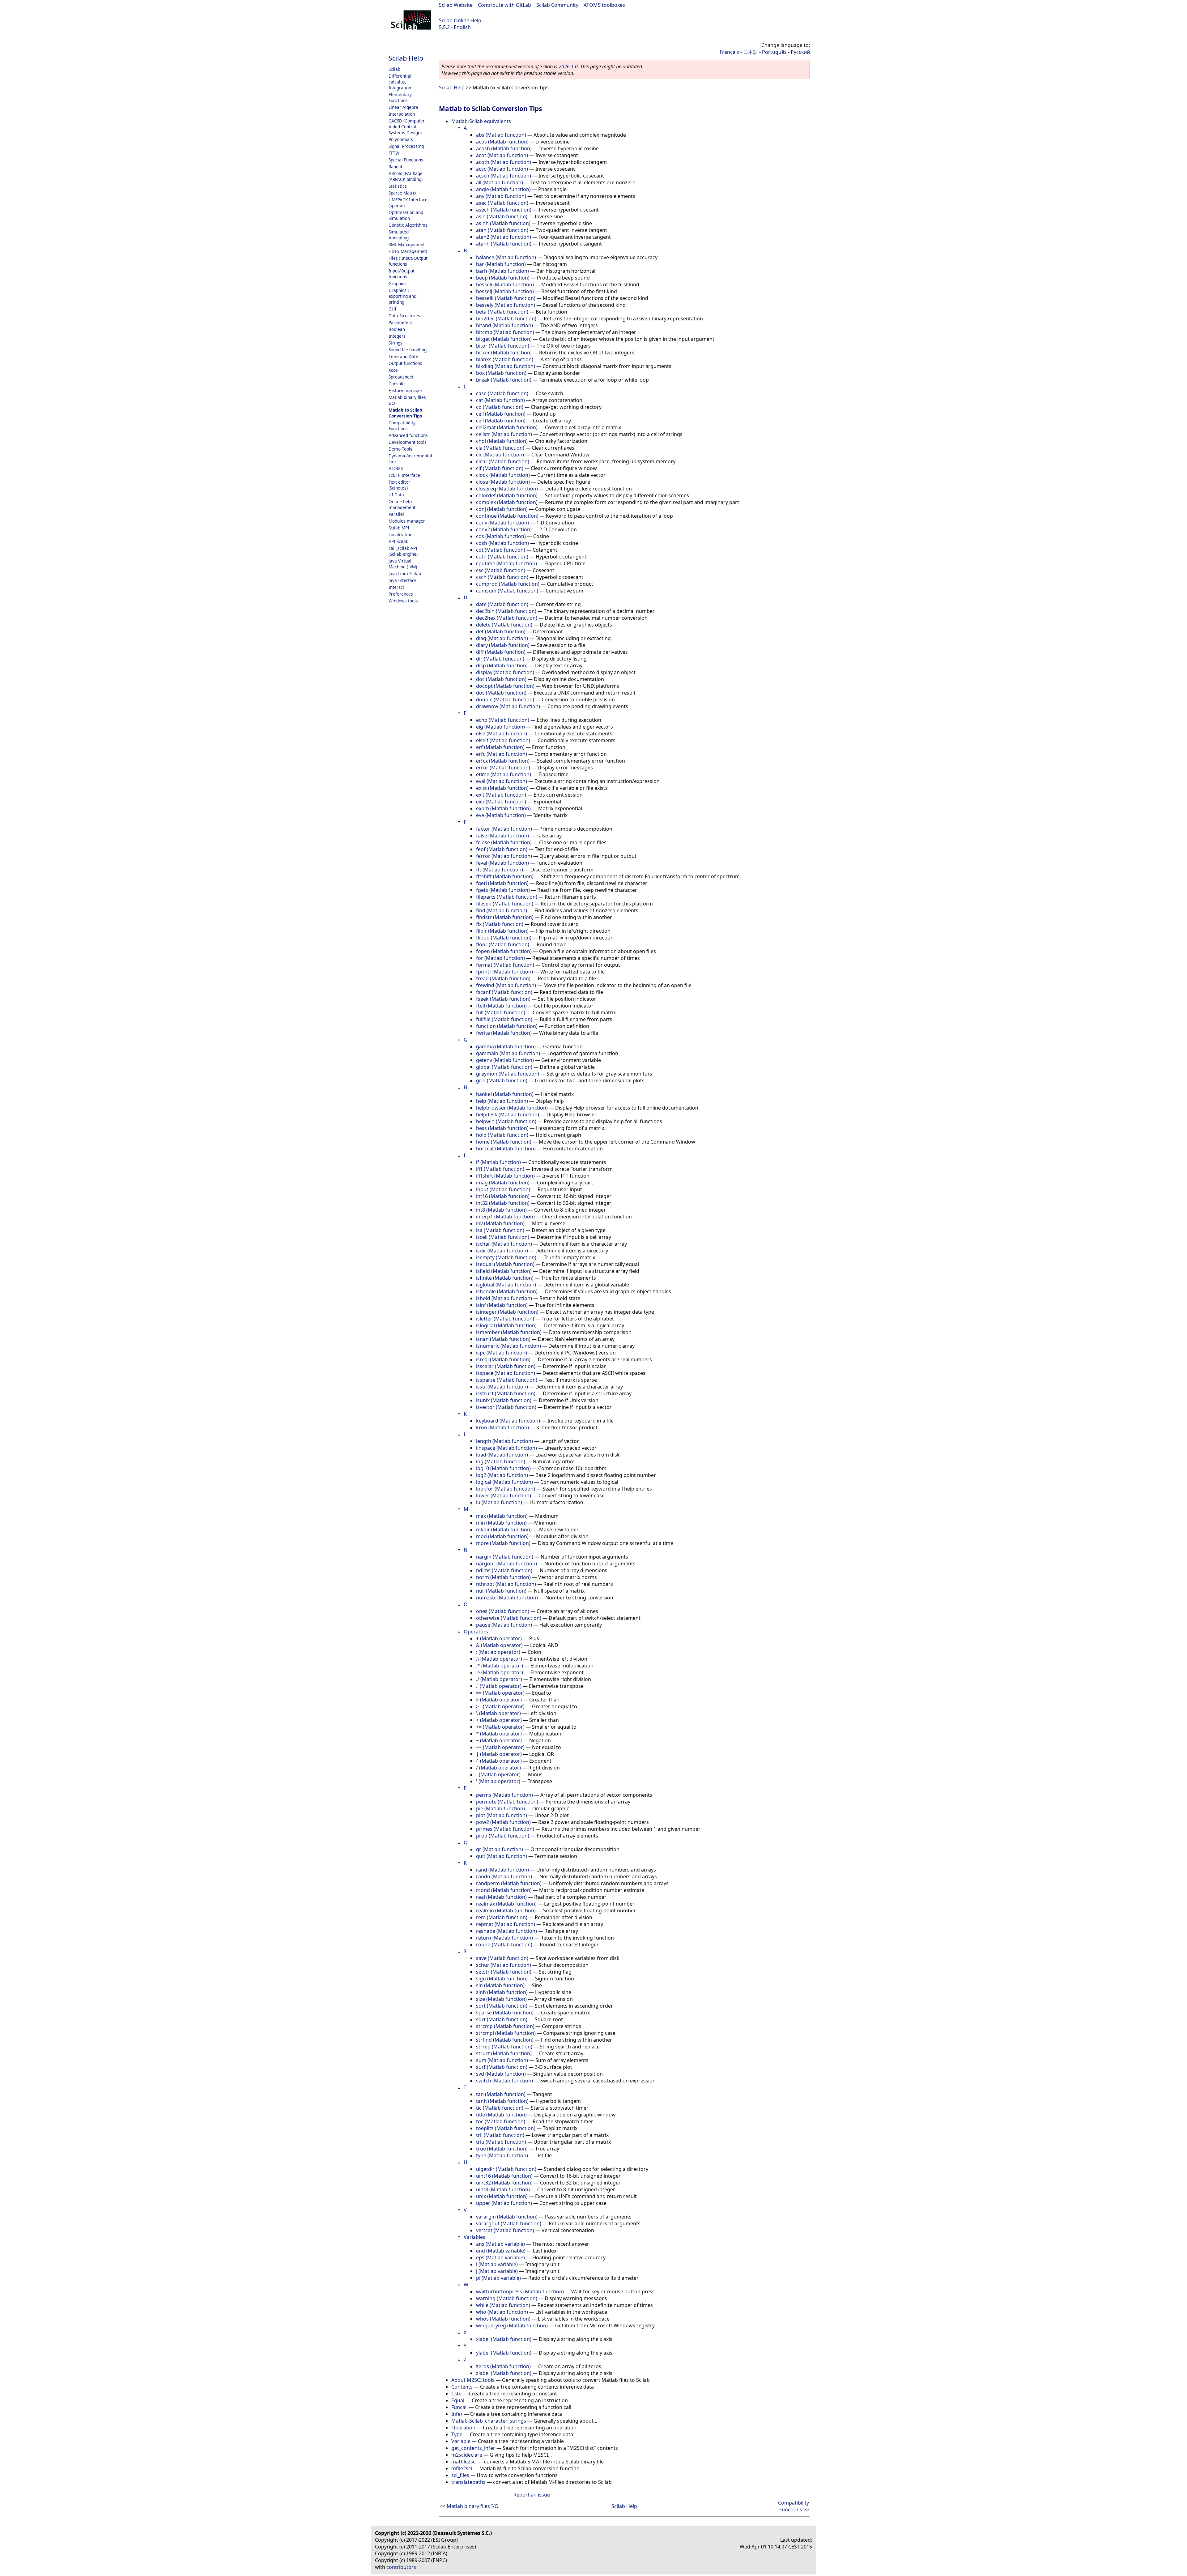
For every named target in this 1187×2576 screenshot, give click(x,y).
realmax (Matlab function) (506, 1904)
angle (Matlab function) (503, 189)
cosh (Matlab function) (502, 543)
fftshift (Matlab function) (505, 876)
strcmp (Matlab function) (505, 2026)
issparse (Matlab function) (507, 1380)
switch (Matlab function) (504, 2081)
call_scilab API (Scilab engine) (403, 551)
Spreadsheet (401, 377)
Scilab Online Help (460, 20)
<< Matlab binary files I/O (469, 2506)
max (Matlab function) (502, 1516)
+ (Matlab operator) (499, 1638)
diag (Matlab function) (502, 638)
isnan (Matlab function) (503, 1339)
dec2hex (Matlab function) (507, 618)
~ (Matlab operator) (499, 1740)
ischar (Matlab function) (504, 1244)
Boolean (397, 329)
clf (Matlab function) (500, 468)
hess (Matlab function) (502, 1128)
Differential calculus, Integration (400, 82)
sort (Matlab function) (502, 2006)
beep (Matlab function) (503, 278)
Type (457, 2434)
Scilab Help (406, 58)
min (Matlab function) (501, 1523)
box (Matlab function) (501, 373)
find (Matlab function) (502, 910)
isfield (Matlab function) (504, 1271)
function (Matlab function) (507, 1026)
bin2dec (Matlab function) (506, 319)
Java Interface (403, 580)
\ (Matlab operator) (498, 1713)
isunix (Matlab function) (504, 1400)
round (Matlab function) (504, 1945)
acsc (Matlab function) (502, 169)
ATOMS (396, 468)
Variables (474, 2237)
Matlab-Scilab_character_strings (489, 2421)
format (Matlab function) (505, 965)
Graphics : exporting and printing (402, 296)
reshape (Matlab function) (506, 1931)
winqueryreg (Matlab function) (512, 2326)
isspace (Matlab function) (506, 1373)
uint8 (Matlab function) (503, 2189)
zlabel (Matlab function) (504, 2373)
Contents (462, 2387)
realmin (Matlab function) (506, 1911)
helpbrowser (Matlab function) (512, 1108)
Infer (457, 2414)
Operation (463, 2428)
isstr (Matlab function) (502, 1387)
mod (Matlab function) (502, 1536)
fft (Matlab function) (500, 870)
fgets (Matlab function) (503, 890)
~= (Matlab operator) (500, 1747)
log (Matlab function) (501, 1461)
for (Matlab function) (500, 958)
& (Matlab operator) (499, 1645)
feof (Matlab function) (502, 849)
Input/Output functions (402, 274)
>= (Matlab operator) (500, 1706)
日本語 (751, 52)
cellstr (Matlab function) (504, 434)
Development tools (408, 442)
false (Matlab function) (502, 836)
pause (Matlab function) (504, 1625)
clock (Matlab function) (503, 475)
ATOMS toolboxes (604, 5)
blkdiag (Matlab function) (506, 366)
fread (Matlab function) (503, 978)
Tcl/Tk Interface (404, 475)
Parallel (396, 514)
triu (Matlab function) (501, 2142)
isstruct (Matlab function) (506, 1393)
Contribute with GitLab (504, 5)
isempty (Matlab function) (506, 1257)
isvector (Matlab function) (506, 1407)
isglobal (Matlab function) (506, 1285)
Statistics (398, 186)
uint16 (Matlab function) (504, 2176)
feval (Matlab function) (502, 863)
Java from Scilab (405, 573)
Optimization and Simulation (406, 215)
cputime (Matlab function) (506, 563)
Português (774, 52)
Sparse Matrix (402, 193)
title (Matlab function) (501, 2115)
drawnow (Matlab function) (508, 706)
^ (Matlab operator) (499, 1761)
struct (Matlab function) (504, 2053)
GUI (392, 309)
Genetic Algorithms (408, 225)
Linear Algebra (403, 107)
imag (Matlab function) (503, 1183)
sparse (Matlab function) (505, 2013)
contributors (401, 2567)
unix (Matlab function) (502, 2196)
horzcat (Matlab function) (506, 1149)
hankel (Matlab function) (505, 1094)
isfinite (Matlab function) (505, 1278)
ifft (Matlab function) (500, 1169)
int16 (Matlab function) (503, 1196)
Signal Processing (406, 146)
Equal (458, 2400)
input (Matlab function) (503, 1189)
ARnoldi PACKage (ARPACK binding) (406, 176)
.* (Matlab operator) (500, 1666)
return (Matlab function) (504, 1938)
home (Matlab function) (504, 1142)
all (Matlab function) (500, 182)
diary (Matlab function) (503, 645)
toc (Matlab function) (501, 2121)
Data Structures (404, 316)
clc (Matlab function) (500, 455)
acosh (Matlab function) (504, 148)
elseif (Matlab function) (503, 740)
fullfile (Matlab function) (504, 1019)
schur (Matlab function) (504, 1965)
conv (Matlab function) (502, 523)
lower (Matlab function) (504, 1496)
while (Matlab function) (503, 2305)
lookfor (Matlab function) (506, 1489)
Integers (397, 336)
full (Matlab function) (501, 1012)
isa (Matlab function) (500, 1230)
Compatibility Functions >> (793, 2506)
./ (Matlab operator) (499, 1679)
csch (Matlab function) (502, 577)
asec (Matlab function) (502, 203)
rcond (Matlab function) (504, 1890)
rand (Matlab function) (502, 1870)
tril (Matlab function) (500, 2135)
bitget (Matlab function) (504, 339)
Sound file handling (408, 350)
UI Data (396, 495)
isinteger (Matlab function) (507, 1312)
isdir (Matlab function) (502, 1251)
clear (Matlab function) (503, 461)
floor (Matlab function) (503, 944)
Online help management (402, 504)
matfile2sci (464, 2462)
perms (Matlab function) (504, 1795)
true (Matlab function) (502, 2149)
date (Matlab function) (502, 604)
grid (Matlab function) (502, 1080)
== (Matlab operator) (500, 1693)
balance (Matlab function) (506, 257)
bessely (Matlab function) (506, 305)
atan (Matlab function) (502, 230)
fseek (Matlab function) (503, 999)
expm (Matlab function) (503, 808)
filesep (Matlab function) (505, 904)
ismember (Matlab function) (509, 1332)
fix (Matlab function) (500, 924)
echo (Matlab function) (503, 720)
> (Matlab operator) (499, 1700)
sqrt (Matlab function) (502, 2019)
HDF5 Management (408, 251)
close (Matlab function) (503, 482)
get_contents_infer (473, 2448)
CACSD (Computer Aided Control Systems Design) (407, 127)
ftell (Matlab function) (501, 1006)
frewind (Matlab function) (506, 985)
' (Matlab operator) (498, 1781)
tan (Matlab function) (501, 2094)
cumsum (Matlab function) (507, 591)
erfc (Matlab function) (502, 754)
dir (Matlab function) (500, 659)
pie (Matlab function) (500, 1808)
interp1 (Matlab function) (505, 1217)
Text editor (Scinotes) (399, 485)
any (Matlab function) (501, 196)
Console (397, 384)
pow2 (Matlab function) (503, 1822)
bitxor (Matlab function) (504, 353)
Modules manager (407, 521)
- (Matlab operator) (498, 1774)
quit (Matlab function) (502, 1856)
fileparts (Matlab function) (507, 897)
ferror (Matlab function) (504, 856)
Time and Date (403, 356)
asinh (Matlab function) (503, 223)
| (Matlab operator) (499, 1754)
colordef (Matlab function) (507, 495)
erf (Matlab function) (500, 747)
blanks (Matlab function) (505, 359)
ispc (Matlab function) (502, 1353)
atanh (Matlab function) (504, 244)
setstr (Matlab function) (504, 1972)
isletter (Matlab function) (505, 1319)
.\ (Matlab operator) (499, 1659)
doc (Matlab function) (501, 679)
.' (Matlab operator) (499, 1686)
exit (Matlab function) (501, 795)
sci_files (460, 2475)
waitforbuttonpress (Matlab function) (520, 2291)
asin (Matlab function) (502, 216)
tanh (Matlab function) (502, 2101)
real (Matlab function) (501, 1897)
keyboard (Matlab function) (508, 1421)
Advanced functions (408, 435)
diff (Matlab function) (501, 652)
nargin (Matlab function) (505, 1557)
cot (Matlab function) (501, 550)
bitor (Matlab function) (503, 346)
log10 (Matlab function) (503, 1468)
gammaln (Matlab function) (508, 1053)
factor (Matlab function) (504, 829)
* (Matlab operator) (499, 1734)
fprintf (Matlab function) (504, 972)
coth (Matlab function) (502, 557)
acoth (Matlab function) (504, 162)
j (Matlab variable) (497, 2271)
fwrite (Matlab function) (504, 1033)
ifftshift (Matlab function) (505, 1176)
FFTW (394, 153)
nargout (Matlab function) (506, 1564)
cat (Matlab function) (500, 400)
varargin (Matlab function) (507, 2217)
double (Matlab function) (505, 700)
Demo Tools (400, 449)
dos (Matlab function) (501, 693)
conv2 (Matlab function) (504, 529)
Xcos (393, 370)
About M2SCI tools (473, 2380)
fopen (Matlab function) (504, 951)
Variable (461, 2441)
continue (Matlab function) (507, 516)
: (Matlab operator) (498, 1652)
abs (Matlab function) (501, 135)
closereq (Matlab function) (507, 489)
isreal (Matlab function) (503, 1359)
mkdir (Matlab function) (504, 1530)
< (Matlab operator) (499, 1720)
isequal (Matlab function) (505, 1264)
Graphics (398, 283)
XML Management (407, 244)
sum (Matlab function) (502, 2060)
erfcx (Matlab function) (503, 761)
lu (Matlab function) (499, 1502)
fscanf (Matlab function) (504, 992)
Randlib (396, 167)
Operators (476, 1632)
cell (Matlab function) (501, 421)
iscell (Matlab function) (503, 1237)
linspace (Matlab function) (506, 1448)
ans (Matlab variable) (500, 2244)
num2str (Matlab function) (507, 1598)
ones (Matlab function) (503, 1611)
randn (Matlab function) (504, 1876)
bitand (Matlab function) (504, 325)
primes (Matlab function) (505, 1829)
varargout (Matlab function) (509, 2223)
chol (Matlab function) (502, 441)
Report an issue (532, 2495)
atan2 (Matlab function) (504, 237)
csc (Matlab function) (501, 570)
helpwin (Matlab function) (506, 1121)
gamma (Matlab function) (506, 1046)
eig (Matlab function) (500, 727)
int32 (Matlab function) (503, 1203)
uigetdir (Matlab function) (506, 2169)
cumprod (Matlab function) (508, 584)
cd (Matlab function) (500, 407)
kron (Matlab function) (502, 1427)
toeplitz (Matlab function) (506, 2128)
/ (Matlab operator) (498, 1768)
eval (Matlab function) (502, 781)
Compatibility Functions (402, 426)
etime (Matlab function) (504, 774)
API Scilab (398, 541)
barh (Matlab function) (502, 271)
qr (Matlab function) (500, 1849)
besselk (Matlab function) (506, 298)
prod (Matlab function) (503, 1836)
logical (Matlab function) (504, 1482)
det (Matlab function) (501, 631)
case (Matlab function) (502, 393)
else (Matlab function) (502, 734)
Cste (456, 2394)
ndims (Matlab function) (504, 1570)
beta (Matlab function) (502, 312)
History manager (406, 390)
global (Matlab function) (504, 1067)
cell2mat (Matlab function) (507, 427)
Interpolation (402, 114)
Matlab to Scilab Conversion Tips (405, 413)
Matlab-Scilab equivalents (481, 121)
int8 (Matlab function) (501, 1210)
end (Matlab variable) (501, 2251)
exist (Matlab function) (502, 788)
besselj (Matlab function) (505, 291)
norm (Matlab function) (503, 1577)
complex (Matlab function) (507, 502)
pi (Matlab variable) (498, 2278)
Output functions (405, 363)
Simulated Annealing (399, 235)
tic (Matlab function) (500, 2108)
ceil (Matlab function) (501, 414)
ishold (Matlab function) (504, 1298)
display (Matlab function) (505, 672)
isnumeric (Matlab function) (508, 1346)
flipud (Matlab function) (504, 938)
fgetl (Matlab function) (502, 883)
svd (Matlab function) (501, 2074)
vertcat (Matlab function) (505, 2230)
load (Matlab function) (502, 1455)
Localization (400, 535)
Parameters (400, 322)
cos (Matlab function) (501, 536)
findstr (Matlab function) (505, 917)
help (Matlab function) (502, 1101)
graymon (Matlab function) (508, 1074)
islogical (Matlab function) (506, 1325)
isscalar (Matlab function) (506, 1366)
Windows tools (403, 601)
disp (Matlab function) (502, 665)
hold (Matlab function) (502, 1135)
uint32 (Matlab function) (504, 2183)
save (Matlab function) (502, 1958)
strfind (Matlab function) (505, 2040)
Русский (800, 52)
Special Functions (406, 160)
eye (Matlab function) (501, 815)
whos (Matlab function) (503, 2319)
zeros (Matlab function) (503, 2366)
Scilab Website (456, 5)
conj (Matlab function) (502, 509)
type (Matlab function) (502, 2155)
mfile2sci (462, 2468)
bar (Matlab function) (501, 264)
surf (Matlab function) (502, 2067)
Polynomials (401, 139)
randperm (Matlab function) (509, 1883)
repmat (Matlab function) (506, 1924)
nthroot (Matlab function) (506, 1584)
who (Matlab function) (502, 2312)
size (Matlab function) (501, 1999)
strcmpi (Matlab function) (506, 2033)
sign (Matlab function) (502, 1979)
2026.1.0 (568, 66)
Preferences (401, 594)
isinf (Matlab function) (502, 1305)
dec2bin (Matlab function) (506, 611)
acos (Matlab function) (502, 142)
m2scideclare (467, 2455)
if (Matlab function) (498, 1162)
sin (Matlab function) (500, 1985)
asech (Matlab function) (504, 210)
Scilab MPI (399, 528)
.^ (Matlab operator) (500, 1672)
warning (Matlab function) (507, 2298)
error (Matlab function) (503, 768)
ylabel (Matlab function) (504, 2353)
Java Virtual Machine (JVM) (403, 564)
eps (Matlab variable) (500, 2257)
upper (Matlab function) (504, 2203)
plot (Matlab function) (502, 1815)
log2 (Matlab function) (502, 1475)
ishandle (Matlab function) (507, 1291)
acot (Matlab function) (502, 155)
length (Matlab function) (504, 1441)
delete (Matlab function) (504, 625)
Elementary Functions (400, 97)
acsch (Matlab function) (504, 176)
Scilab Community (557, 5)
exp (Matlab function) (501, 802)
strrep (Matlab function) (504, 2047)
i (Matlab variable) (497, 2264)
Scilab (394, 69)
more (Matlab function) (503, 1543)
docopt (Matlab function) (505, 686)
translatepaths (468, 2482)
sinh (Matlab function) (502, 1992)
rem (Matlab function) (502, 1917)
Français (729, 52)
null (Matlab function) (501, 1591)
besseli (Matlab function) (505, 285)
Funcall (459, 2407)
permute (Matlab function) (507, 1802)
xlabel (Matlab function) (504, 2339)
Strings (396, 343)
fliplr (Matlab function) (502, 931)
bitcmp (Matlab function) (505, 332)
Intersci (396, 587)
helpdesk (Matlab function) (508, 1115)
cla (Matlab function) (500, 448)
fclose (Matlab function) (504, 842)
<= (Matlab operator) (500, 1727)
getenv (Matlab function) (505, 1060)
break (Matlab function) (504, 380)
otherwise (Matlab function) (509, 1618)
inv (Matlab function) (500, 1223)
